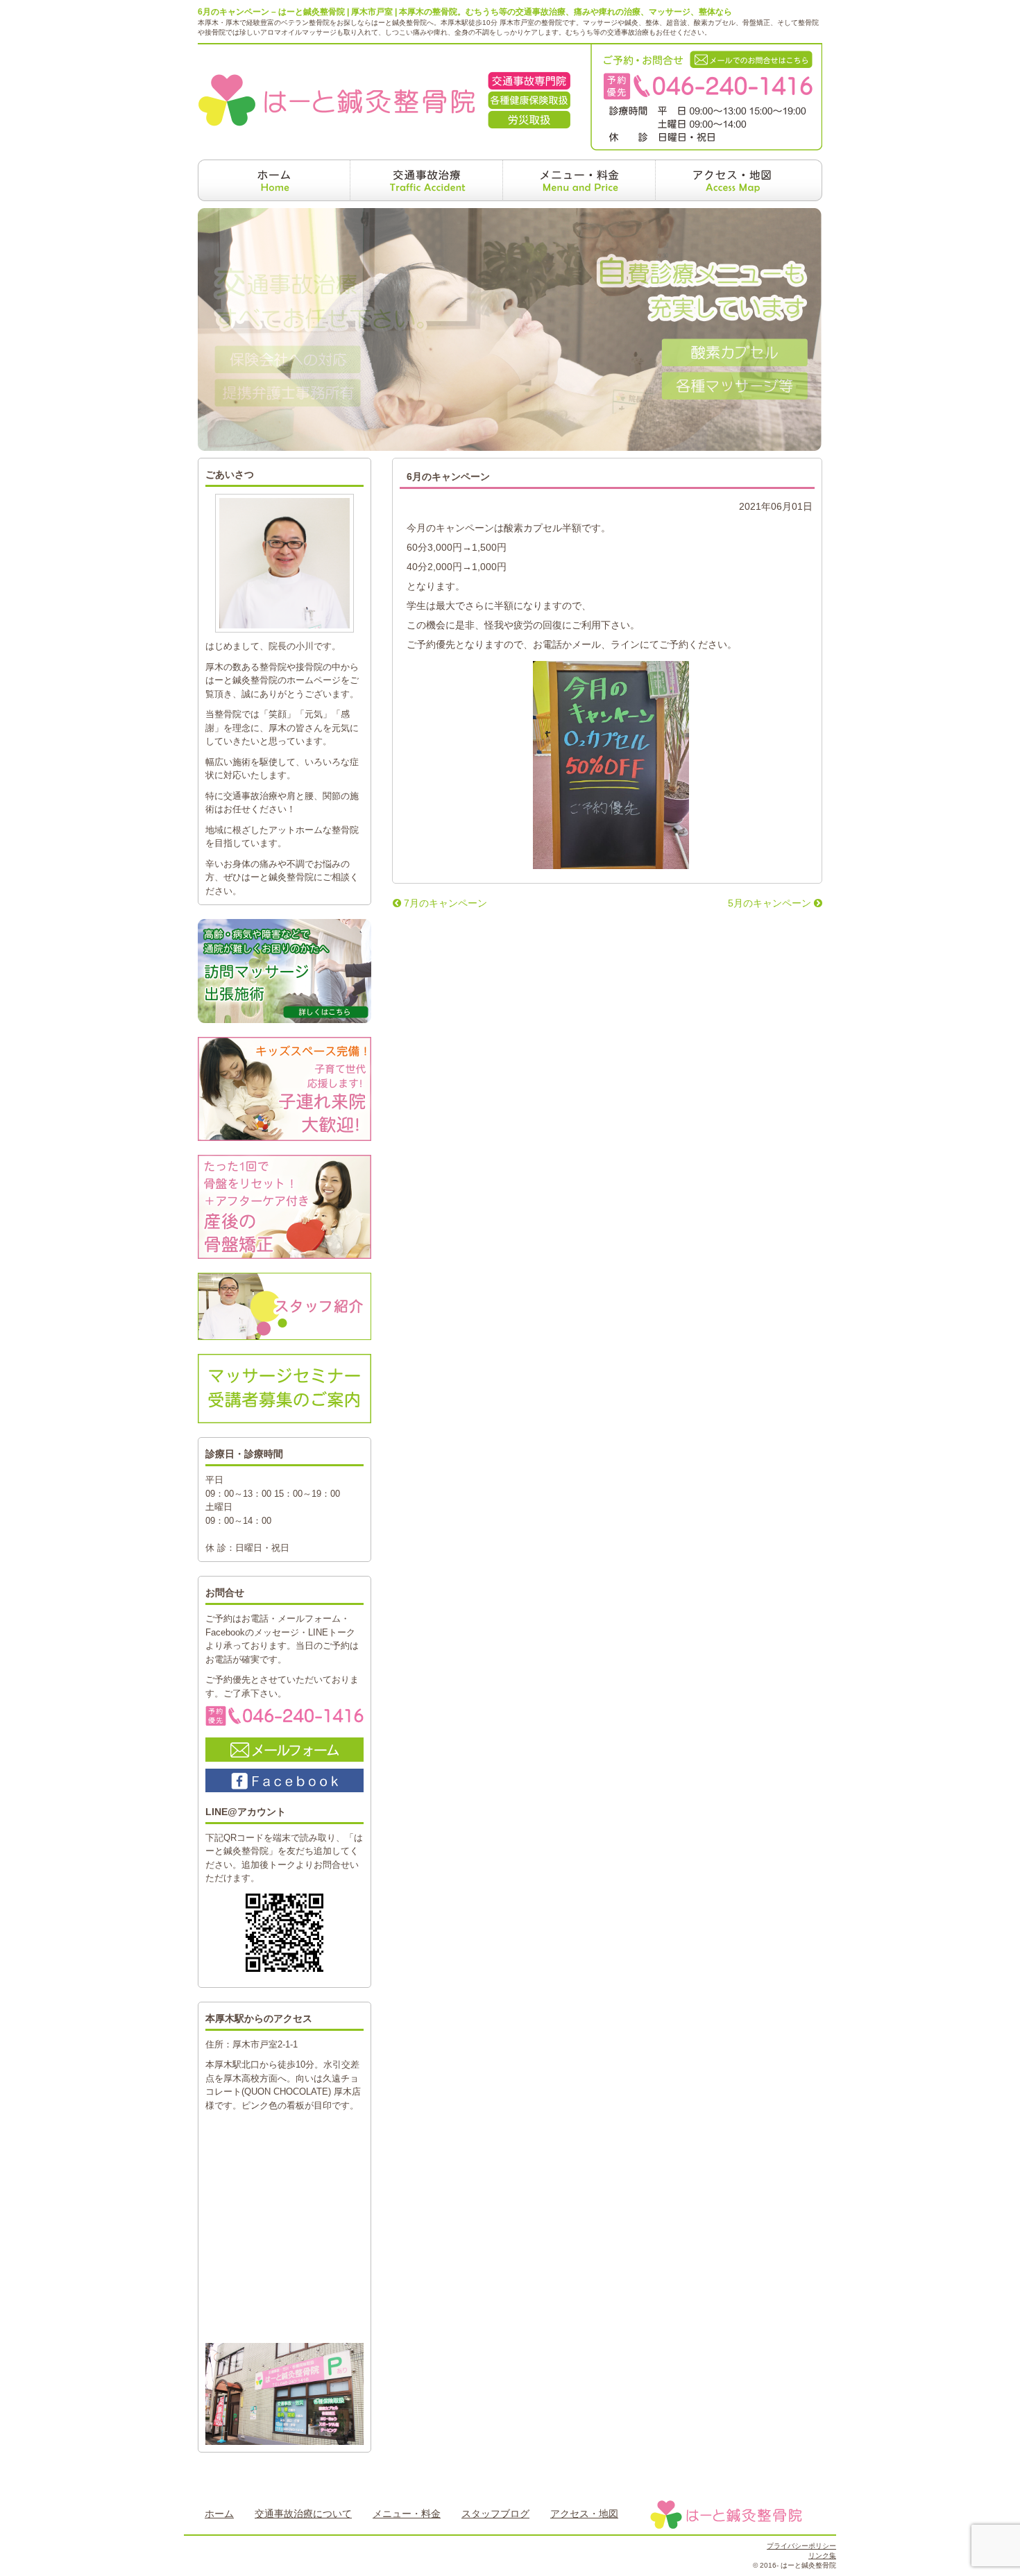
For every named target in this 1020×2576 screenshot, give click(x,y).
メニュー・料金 (407, 2514)
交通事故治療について (303, 2514)
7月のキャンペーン (444, 903)
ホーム (219, 2514)
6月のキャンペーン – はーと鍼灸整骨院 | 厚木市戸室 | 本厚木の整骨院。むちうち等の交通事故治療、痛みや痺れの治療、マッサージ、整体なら (465, 12)
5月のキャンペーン (771, 903)
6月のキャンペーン (448, 476)
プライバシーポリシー (801, 2546)
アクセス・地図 (584, 2514)
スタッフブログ (495, 2514)
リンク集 (822, 2556)
